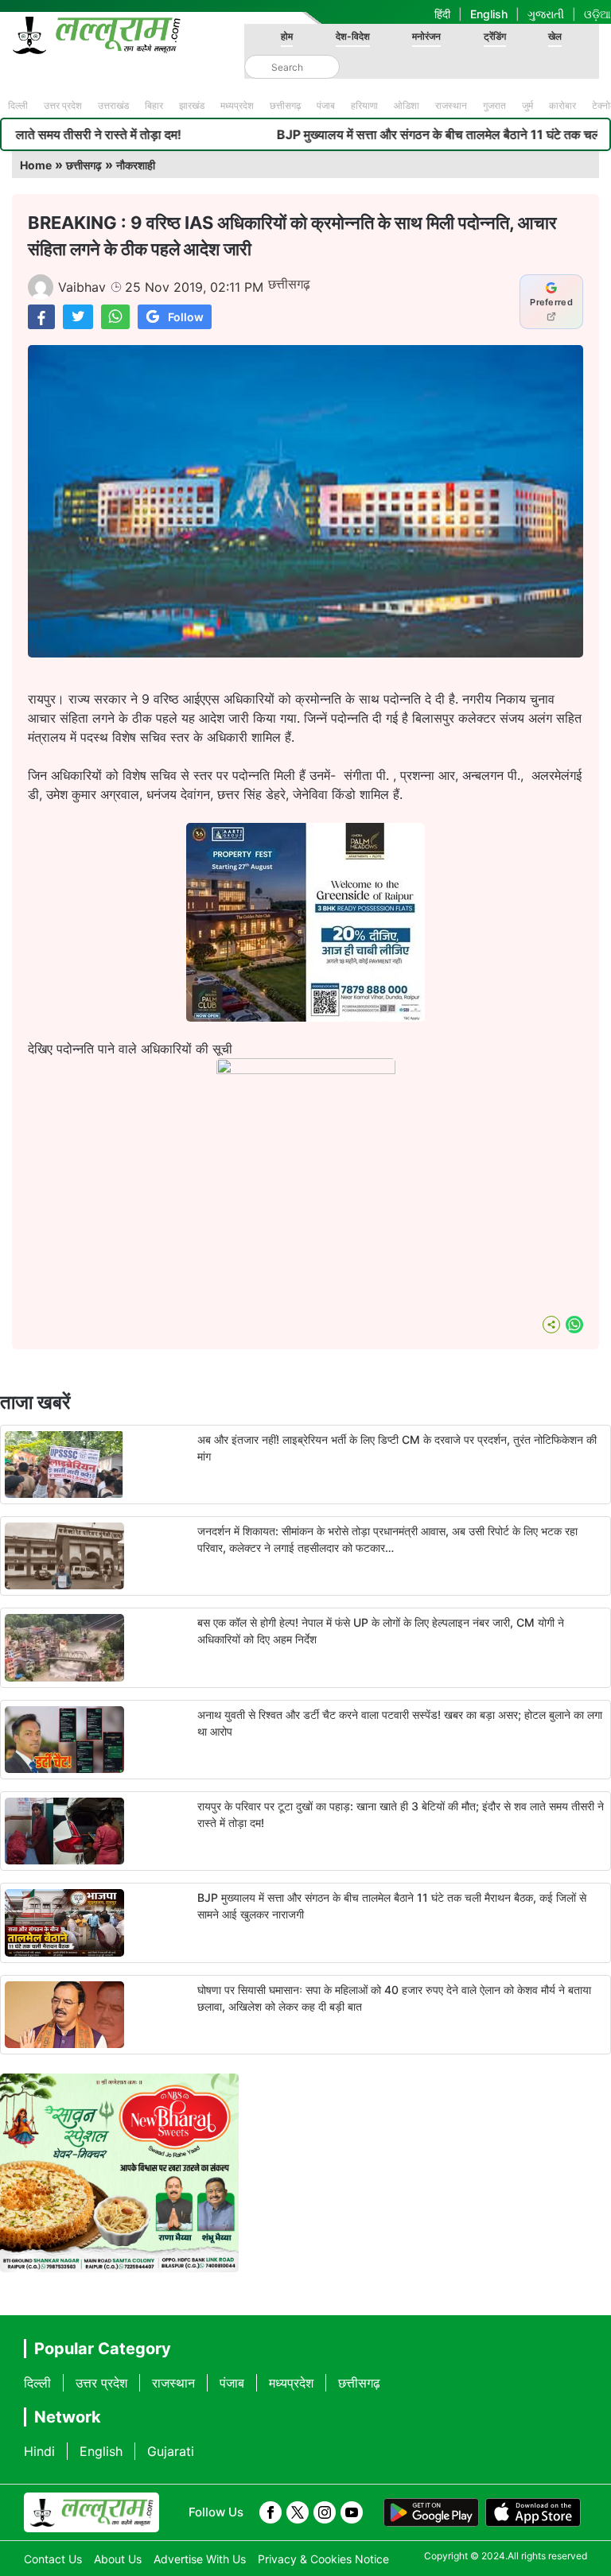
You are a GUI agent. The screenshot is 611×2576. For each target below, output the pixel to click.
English (489, 14)
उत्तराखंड (113, 105)
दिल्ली (18, 105)
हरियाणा (364, 105)
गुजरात (494, 105)
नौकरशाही (136, 165)
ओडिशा (407, 105)
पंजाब (326, 105)
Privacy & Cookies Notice (323, 2559)
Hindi (39, 2451)
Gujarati (171, 2451)
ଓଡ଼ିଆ (597, 14)
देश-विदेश (353, 36)
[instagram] (325, 2512)
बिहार (154, 105)
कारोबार (562, 105)
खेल (555, 36)
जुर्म (527, 105)
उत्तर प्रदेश (63, 105)
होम (287, 36)
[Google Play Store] (431, 2512)
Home (36, 165)
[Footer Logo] (91, 2512)
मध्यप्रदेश (237, 105)
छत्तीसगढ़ (285, 105)
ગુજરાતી (546, 14)
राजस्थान (451, 105)
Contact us (53, 2559)
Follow (186, 317)
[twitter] (298, 2512)
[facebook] (270, 2512)
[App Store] (533, 2512)
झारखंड (192, 105)
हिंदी (442, 14)
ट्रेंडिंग (495, 36)
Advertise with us (200, 2559)
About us (118, 2559)
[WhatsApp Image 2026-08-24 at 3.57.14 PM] (305, 1017)
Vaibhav (82, 287)
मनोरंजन (426, 36)
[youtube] (352, 2512)
